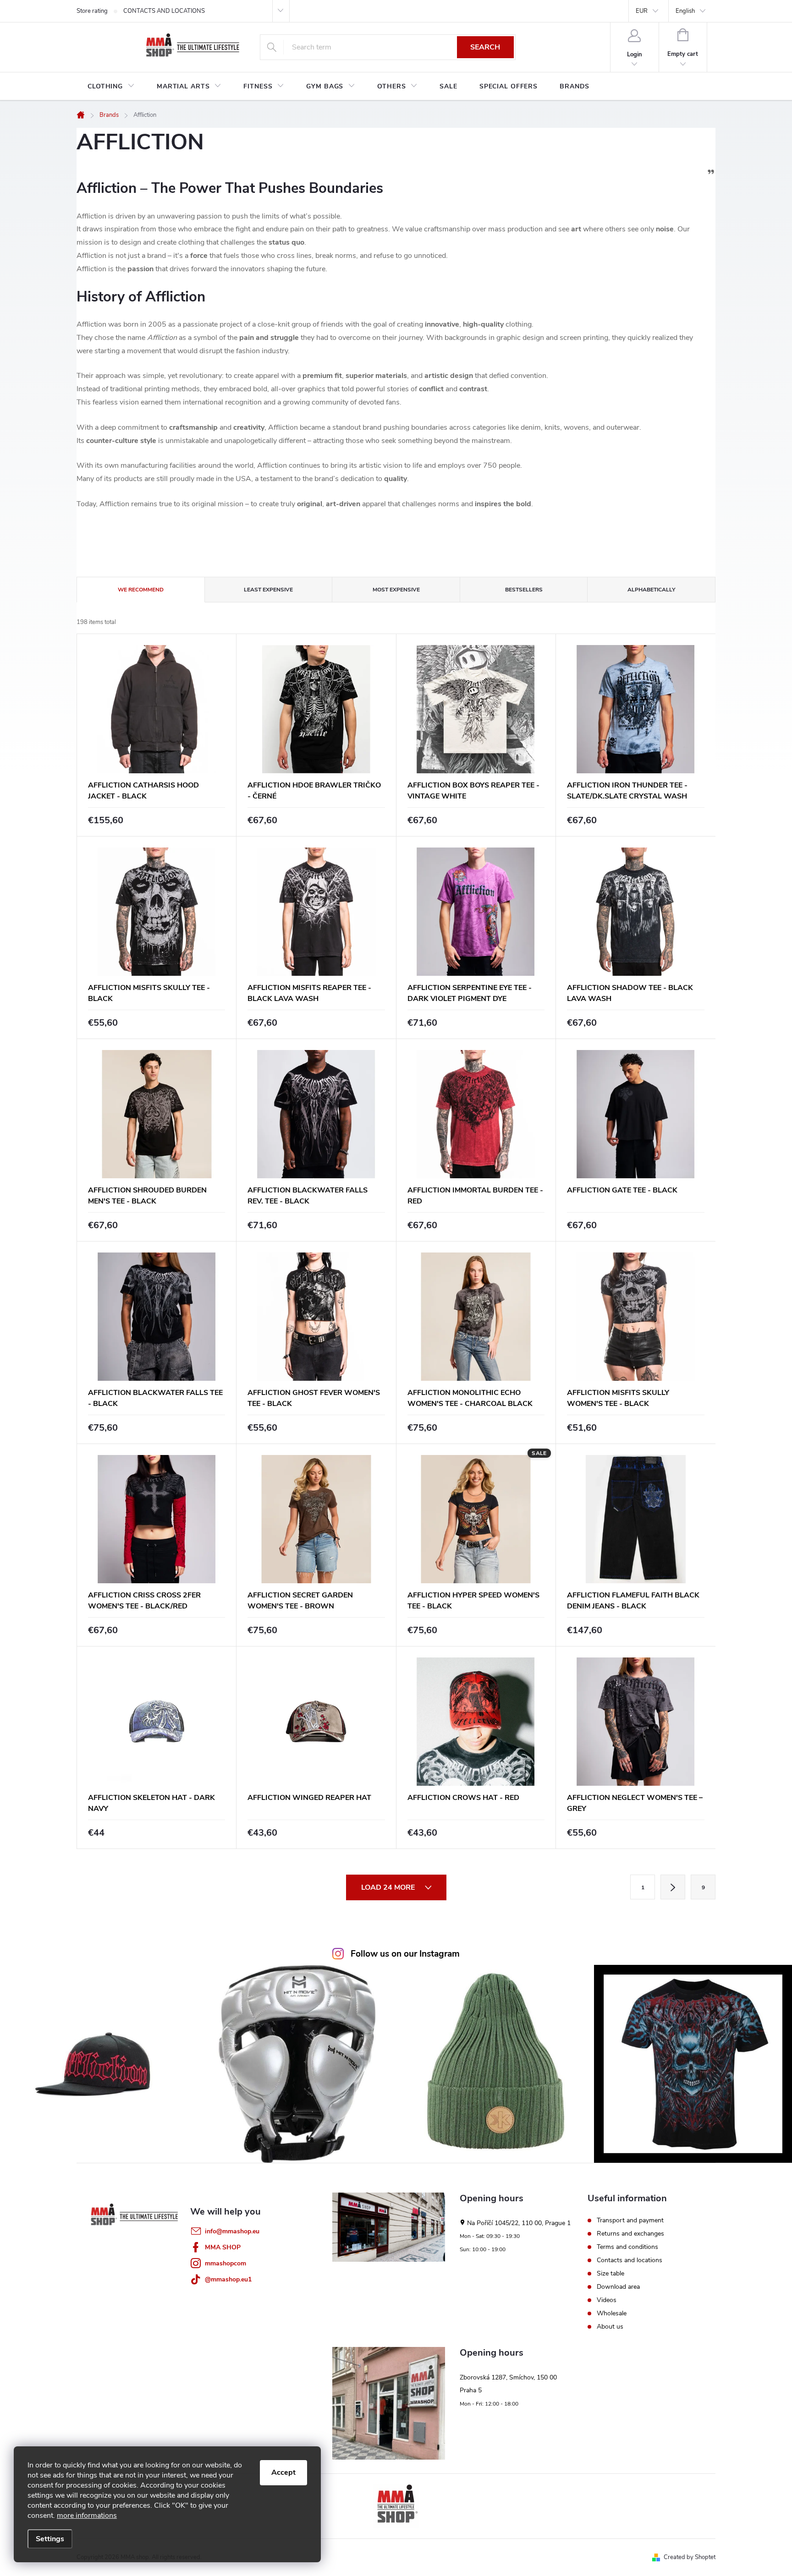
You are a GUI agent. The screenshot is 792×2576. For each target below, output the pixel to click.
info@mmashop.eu (232, 2231)
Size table (610, 2274)
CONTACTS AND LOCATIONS (164, 11)
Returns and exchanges (630, 2234)
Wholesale (612, 2313)
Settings (50, 2539)
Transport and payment (630, 2221)
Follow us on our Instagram (405, 1954)
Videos (607, 2300)
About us (610, 2327)
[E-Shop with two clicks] (396, 2506)
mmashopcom (225, 2263)
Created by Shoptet (690, 2557)
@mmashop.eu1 (228, 2279)
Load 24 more (389, 1887)
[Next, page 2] (673, 1887)
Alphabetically (651, 590)
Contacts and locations (630, 2260)
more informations (87, 2516)
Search (485, 47)
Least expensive (268, 590)
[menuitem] (111, 87)
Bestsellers (524, 590)
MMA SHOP (223, 2247)
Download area (618, 2287)
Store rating (92, 11)
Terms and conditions (627, 2247)
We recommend (141, 590)
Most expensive (396, 590)
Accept (283, 2472)
